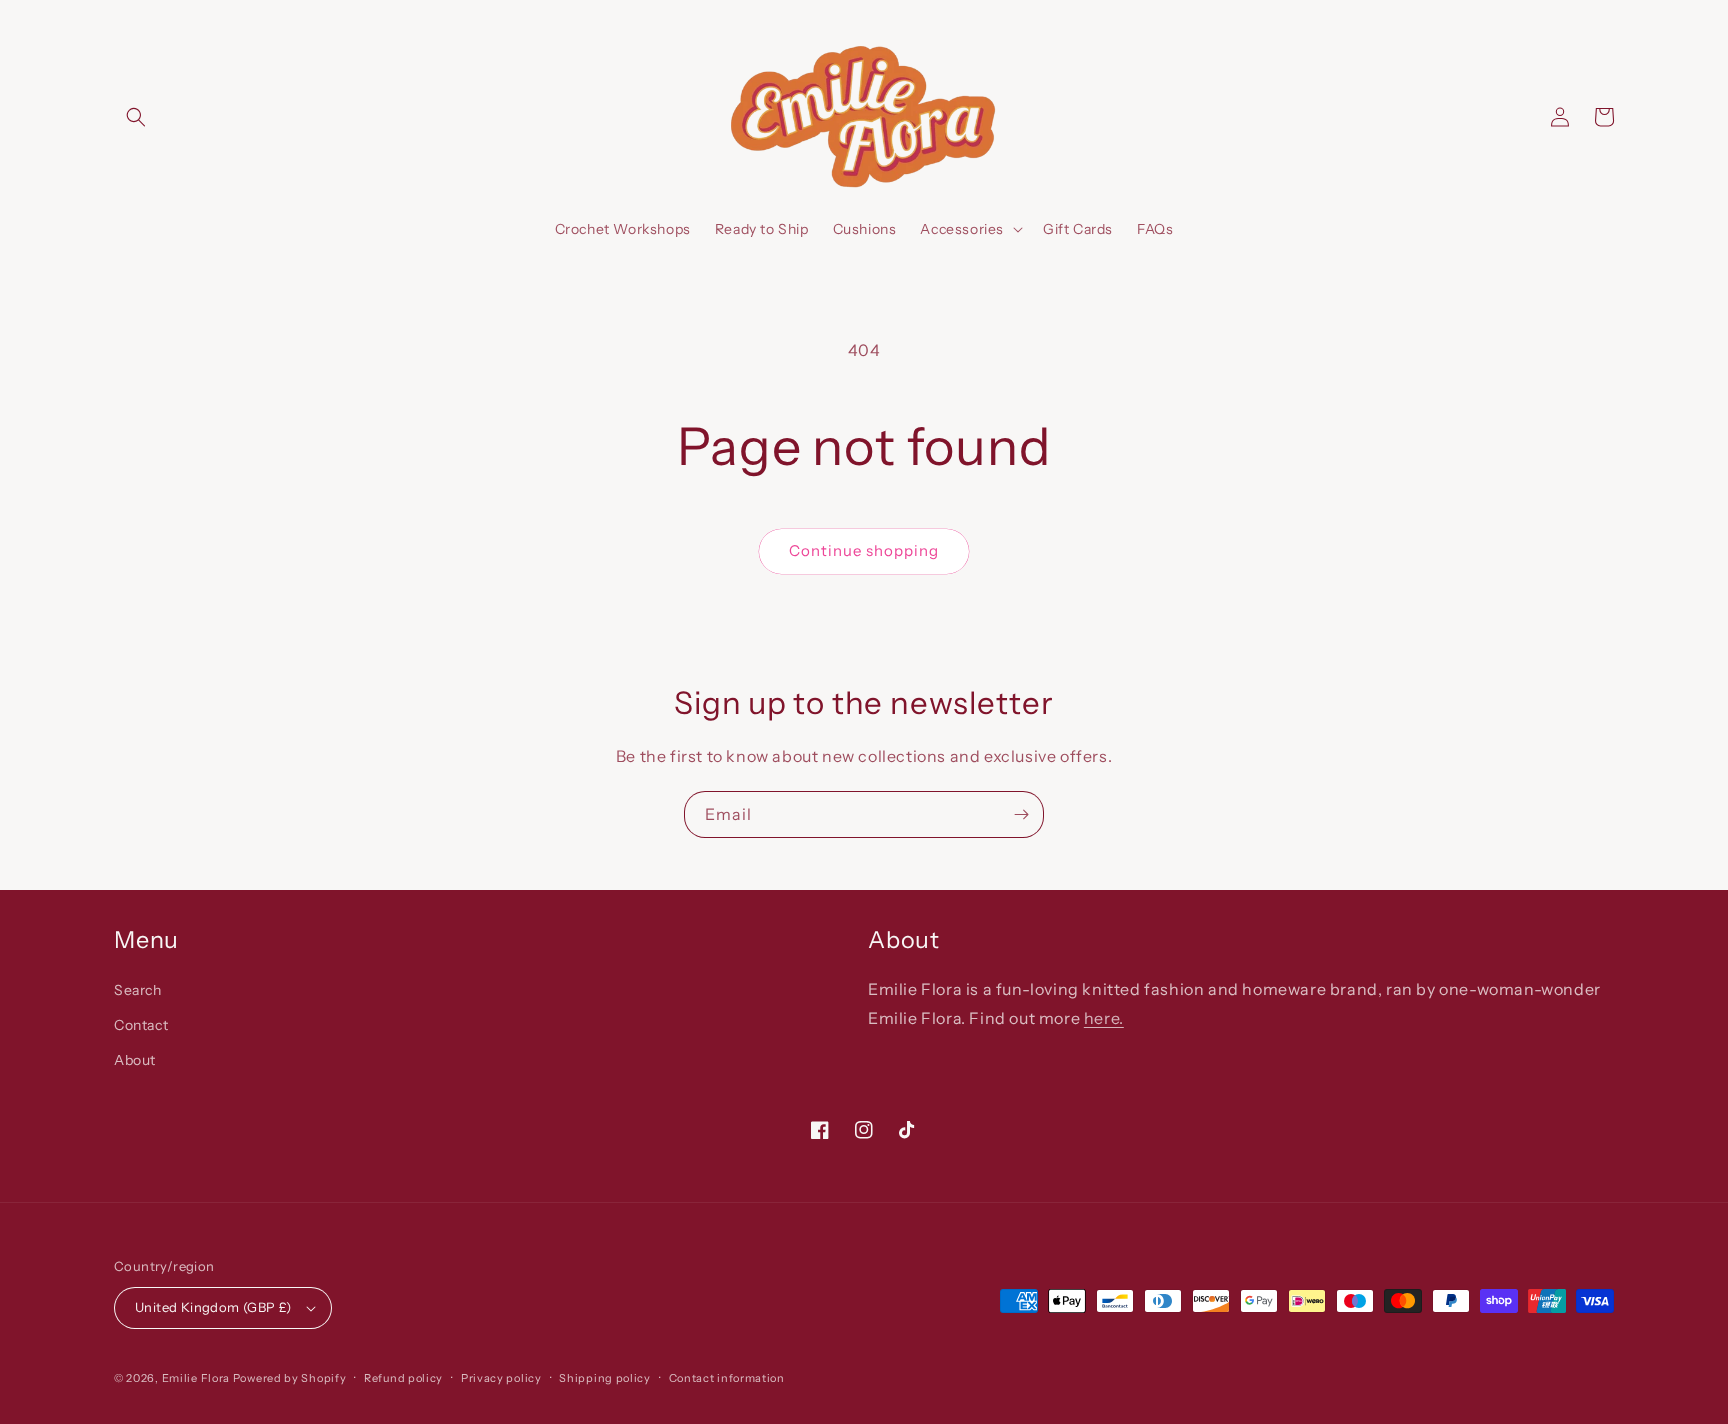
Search (138, 990)
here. (1104, 1018)
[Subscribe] (1021, 814)
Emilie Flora (196, 1378)
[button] (136, 117)
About (135, 1060)
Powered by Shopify (290, 1378)
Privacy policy (501, 1378)
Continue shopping (864, 550)
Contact (141, 1025)
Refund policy (403, 1378)
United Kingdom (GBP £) (213, 1307)
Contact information (727, 1378)
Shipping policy (605, 1378)
